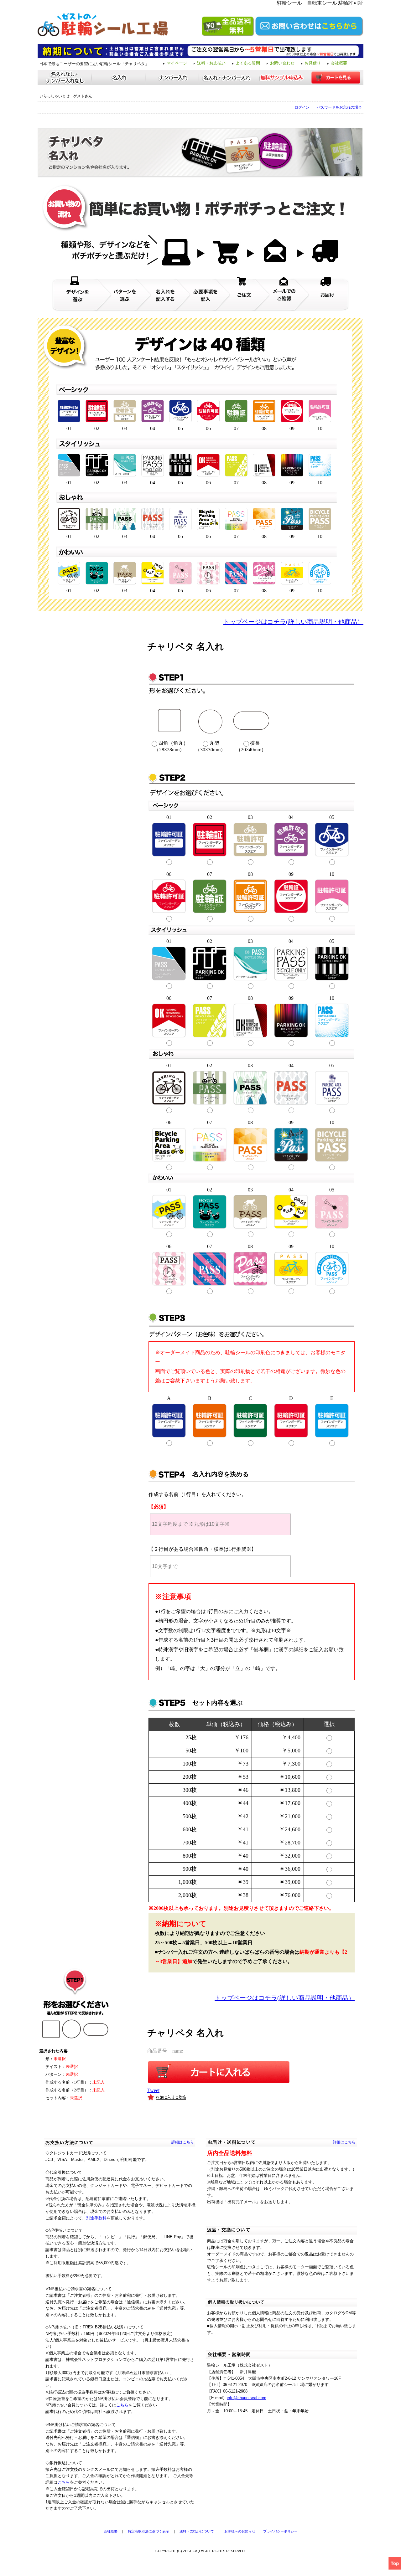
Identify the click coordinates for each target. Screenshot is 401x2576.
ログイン (302, 107)
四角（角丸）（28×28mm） (171, 746)
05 (332, 817)
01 (169, 817)
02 (210, 817)
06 (169, 874)
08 (250, 874)
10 (332, 874)
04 (291, 817)
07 (210, 874)
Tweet (153, 2090)
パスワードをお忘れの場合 (339, 107)
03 (250, 817)
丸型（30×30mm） (210, 746)
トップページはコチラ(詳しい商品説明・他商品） (293, 622)
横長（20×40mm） (251, 746)
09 (291, 874)
